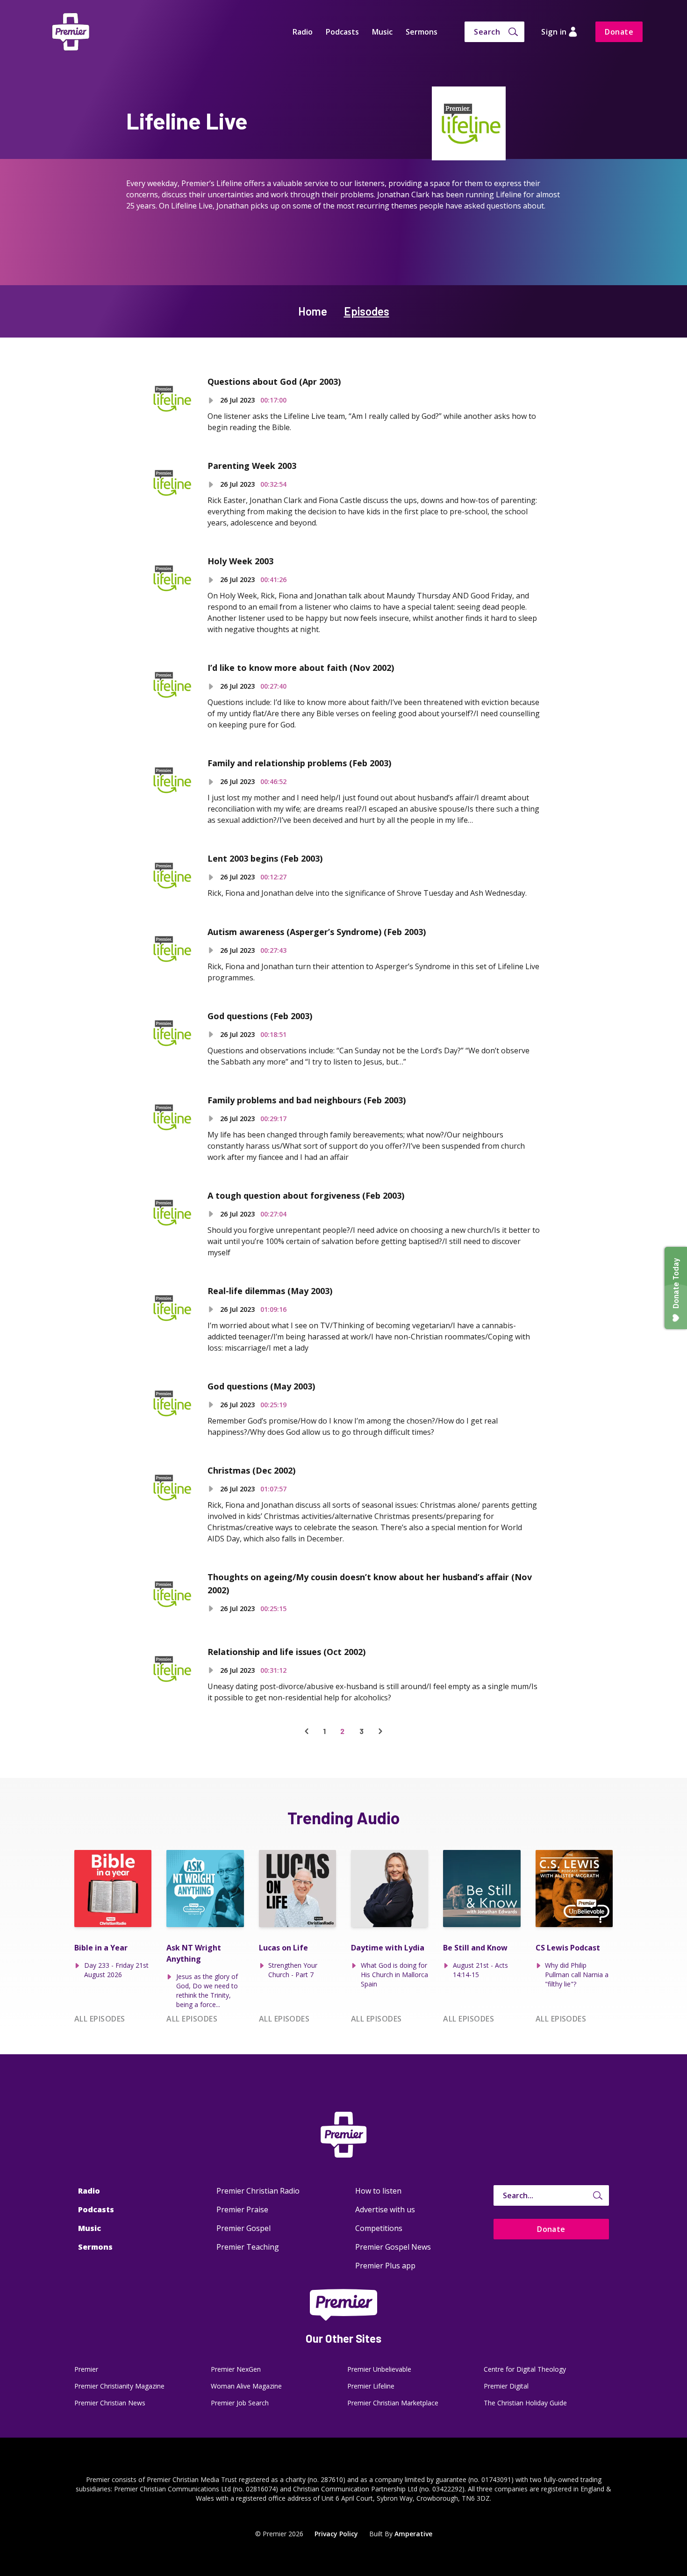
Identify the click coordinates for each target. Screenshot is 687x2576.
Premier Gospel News (393, 2247)
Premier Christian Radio (258, 2191)
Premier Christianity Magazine (119, 2386)
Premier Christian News (110, 2403)
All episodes (100, 2019)
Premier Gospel (243, 2228)
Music (382, 32)
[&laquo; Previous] (307, 1731)
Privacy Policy (336, 2534)
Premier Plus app (385, 2266)
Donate (619, 32)
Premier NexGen (236, 2369)
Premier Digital (506, 2386)
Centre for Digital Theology (525, 2369)
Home (313, 311)
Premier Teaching (248, 2247)
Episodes (367, 311)
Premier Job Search (240, 2403)
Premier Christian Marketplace (393, 2403)
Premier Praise (242, 2209)
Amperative (413, 2534)
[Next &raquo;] (380, 1731)
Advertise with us (385, 2209)
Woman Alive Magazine (246, 2386)
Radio (303, 32)
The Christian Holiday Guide (525, 2403)
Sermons (422, 32)
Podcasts (342, 32)
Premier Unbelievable (379, 2369)
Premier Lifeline (371, 2386)
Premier (86, 2369)
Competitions (379, 2228)
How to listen (378, 2191)
